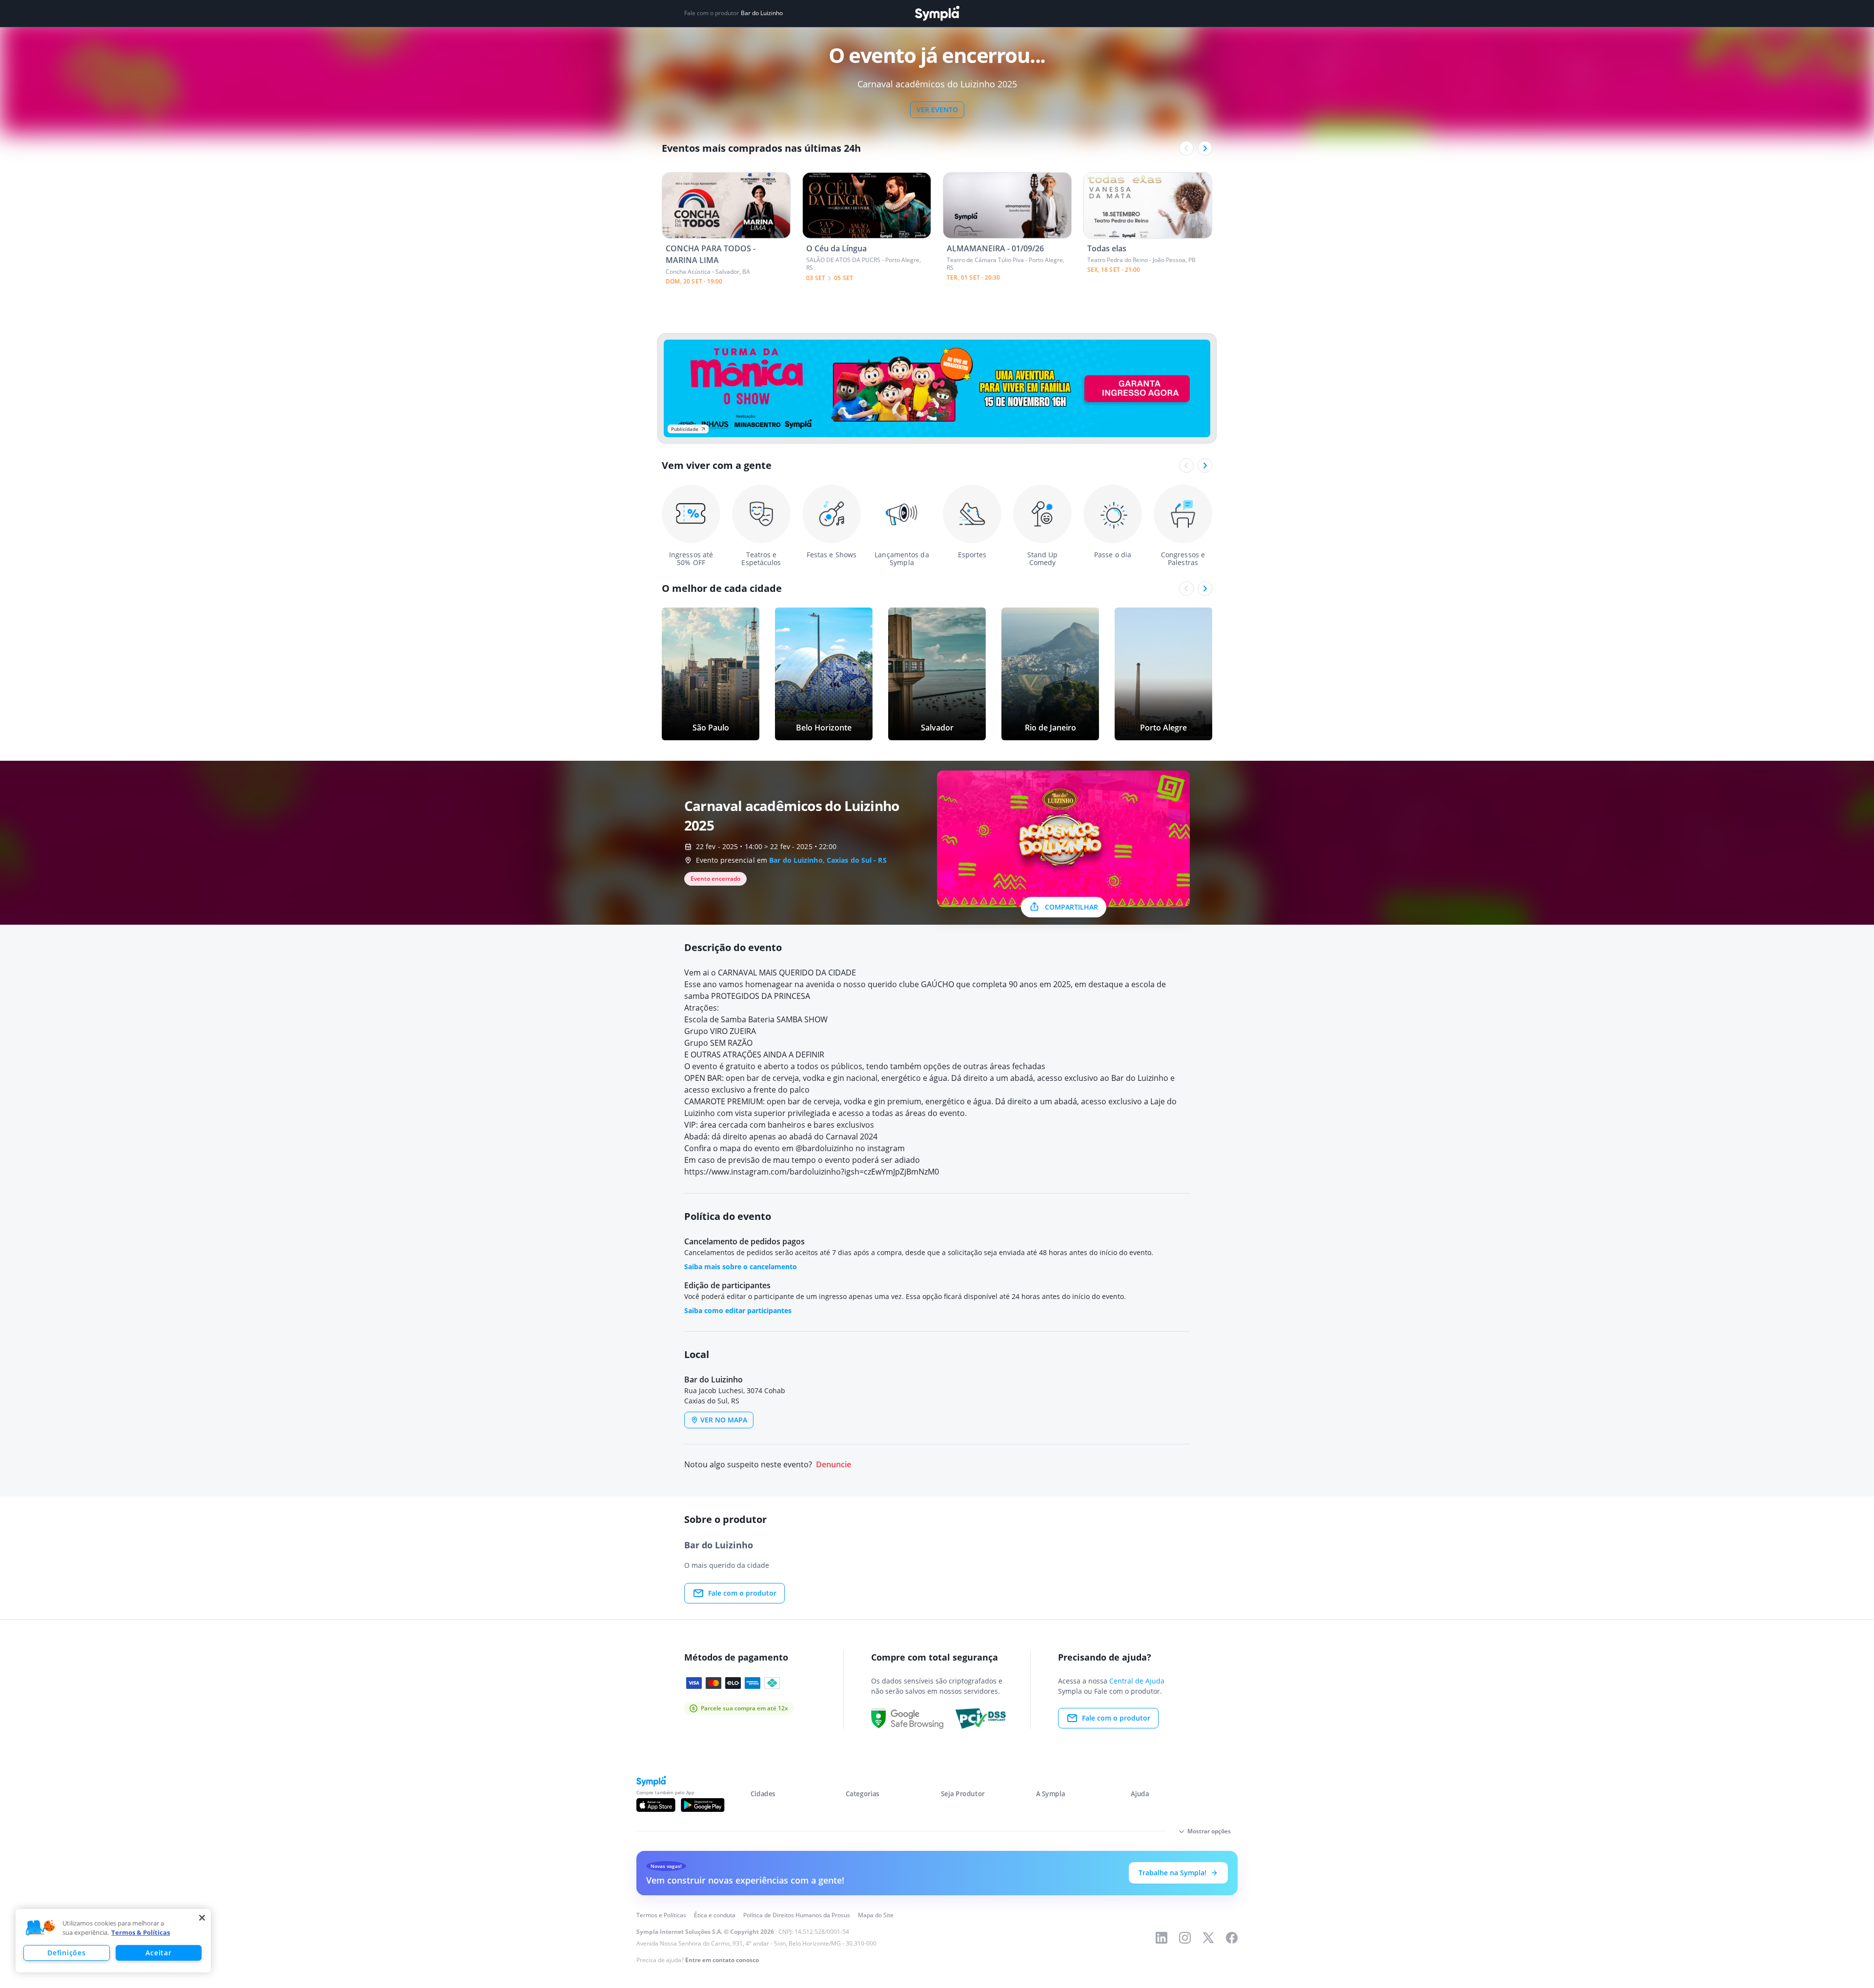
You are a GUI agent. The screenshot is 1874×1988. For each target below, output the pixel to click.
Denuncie (834, 1465)
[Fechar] (202, 1918)
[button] (41, 1928)
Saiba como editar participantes (738, 1310)
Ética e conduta (715, 1915)
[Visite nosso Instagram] (1185, 1938)
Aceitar (158, 1953)
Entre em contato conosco (722, 1960)
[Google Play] (703, 1805)
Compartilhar (1071, 907)
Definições (66, 1953)
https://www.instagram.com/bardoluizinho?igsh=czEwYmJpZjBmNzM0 (812, 1172)
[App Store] (656, 1805)
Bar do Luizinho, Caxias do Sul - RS (828, 860)
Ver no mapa (724, 1420)
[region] (113, 1941)
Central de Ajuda (1137, 1681)
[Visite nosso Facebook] (1232, 1938)
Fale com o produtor (742, 1593)
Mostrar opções (1209, 1831)
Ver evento (937, 110)
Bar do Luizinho (762, 13)
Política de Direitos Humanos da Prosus (797, 1915)
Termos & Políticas (141, 1932)
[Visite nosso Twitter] (1208, 1938)
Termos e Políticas (661, 1915)
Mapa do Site (876, 1915)
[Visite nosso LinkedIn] (1161, 1938)
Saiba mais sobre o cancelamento (741, 1267)
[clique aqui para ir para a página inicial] (937, 13)
